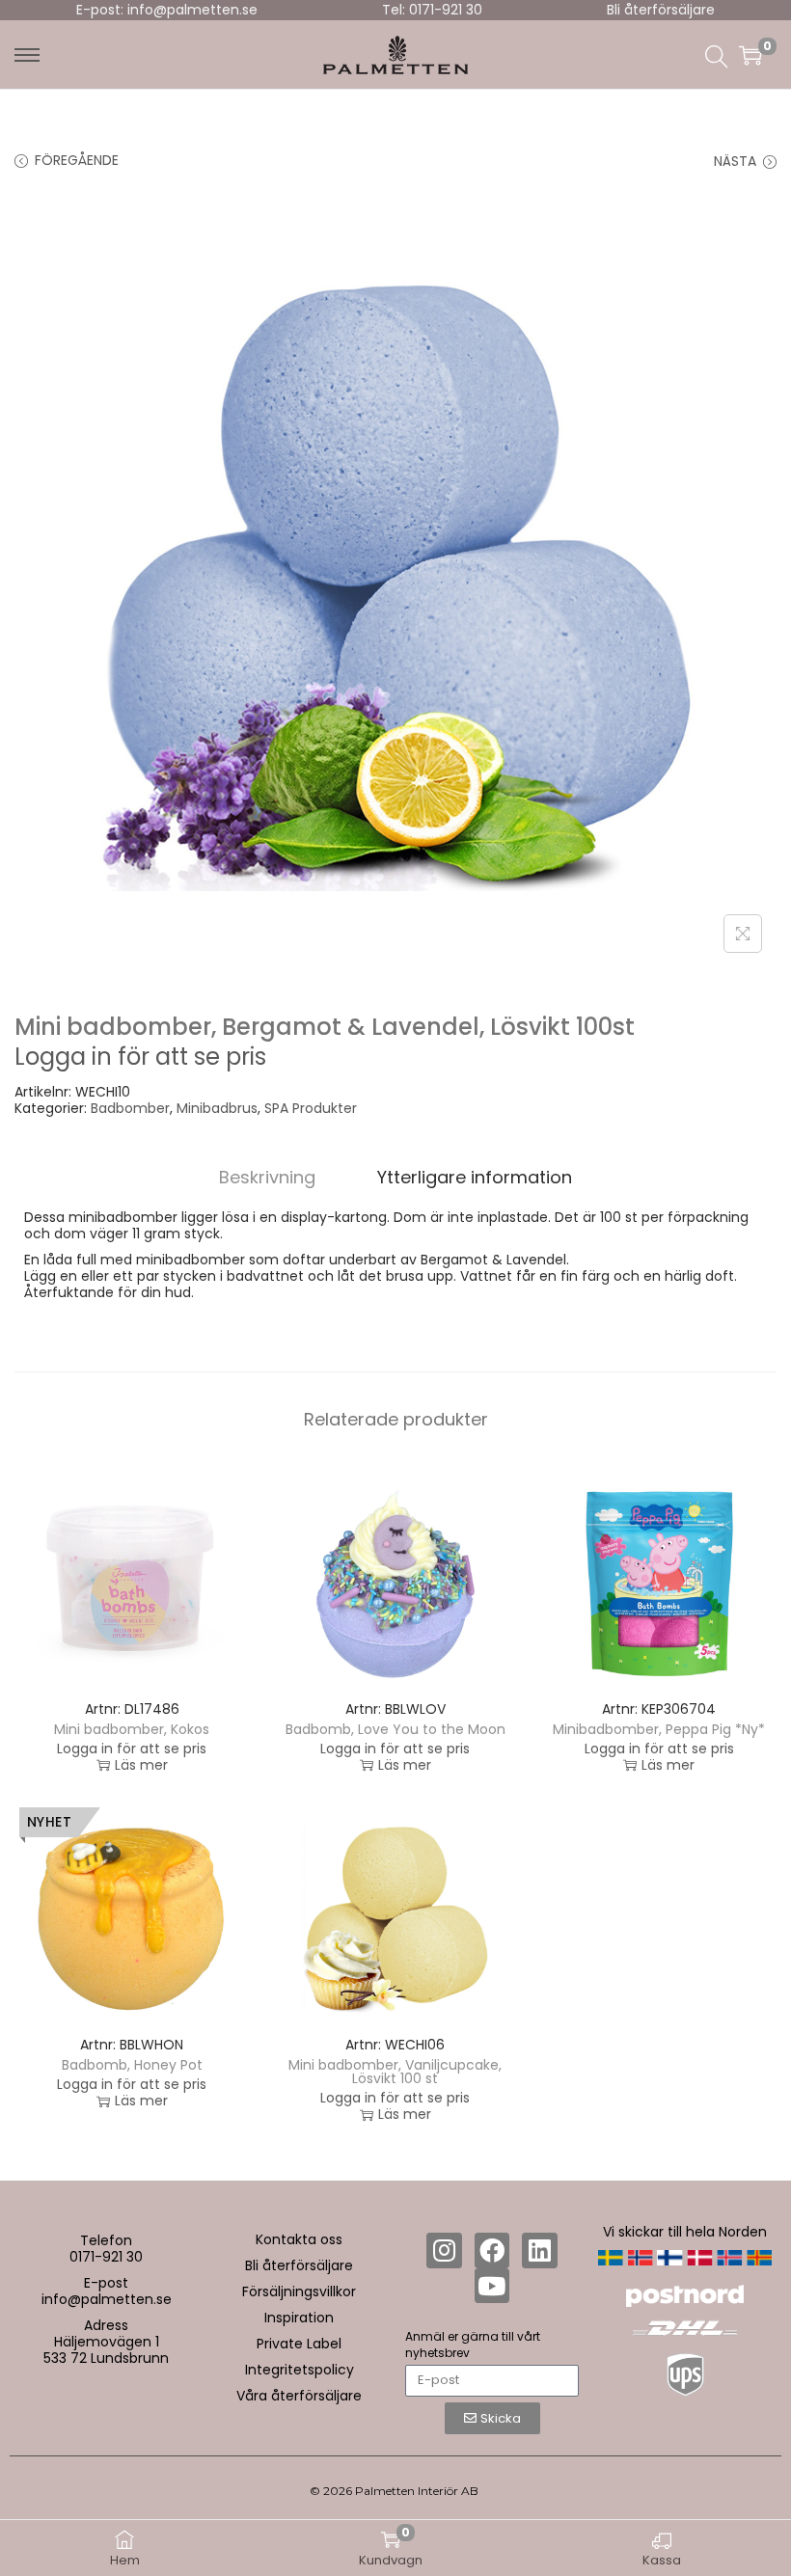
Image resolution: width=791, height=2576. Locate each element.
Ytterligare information (475, 1177)
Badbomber (130, 1108)
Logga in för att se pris (140, 1057)
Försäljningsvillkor (299, 2291)
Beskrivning (267, 1177)
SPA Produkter (311, 1108)
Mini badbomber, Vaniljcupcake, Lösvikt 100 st (395, 2072)
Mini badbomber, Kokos (132, 1729)
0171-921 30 (106, 2257)
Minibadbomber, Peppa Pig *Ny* (659, 1729)
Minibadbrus (217, 1108)
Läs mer (141, 1765)
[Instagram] (444, 2250)
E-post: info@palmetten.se (167, 10)
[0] (750, 55)
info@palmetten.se (107, 2299)
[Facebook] (492, 2250)
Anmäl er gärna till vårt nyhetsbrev (473, 2345)
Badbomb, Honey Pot (132, 2065)
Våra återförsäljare (299, 2396)
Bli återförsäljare (661, 10)
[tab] (267, 1177)
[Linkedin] (539, 2250)
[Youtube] (492, 2286)
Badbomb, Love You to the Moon (395, 1729)
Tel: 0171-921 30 (432, 10)
